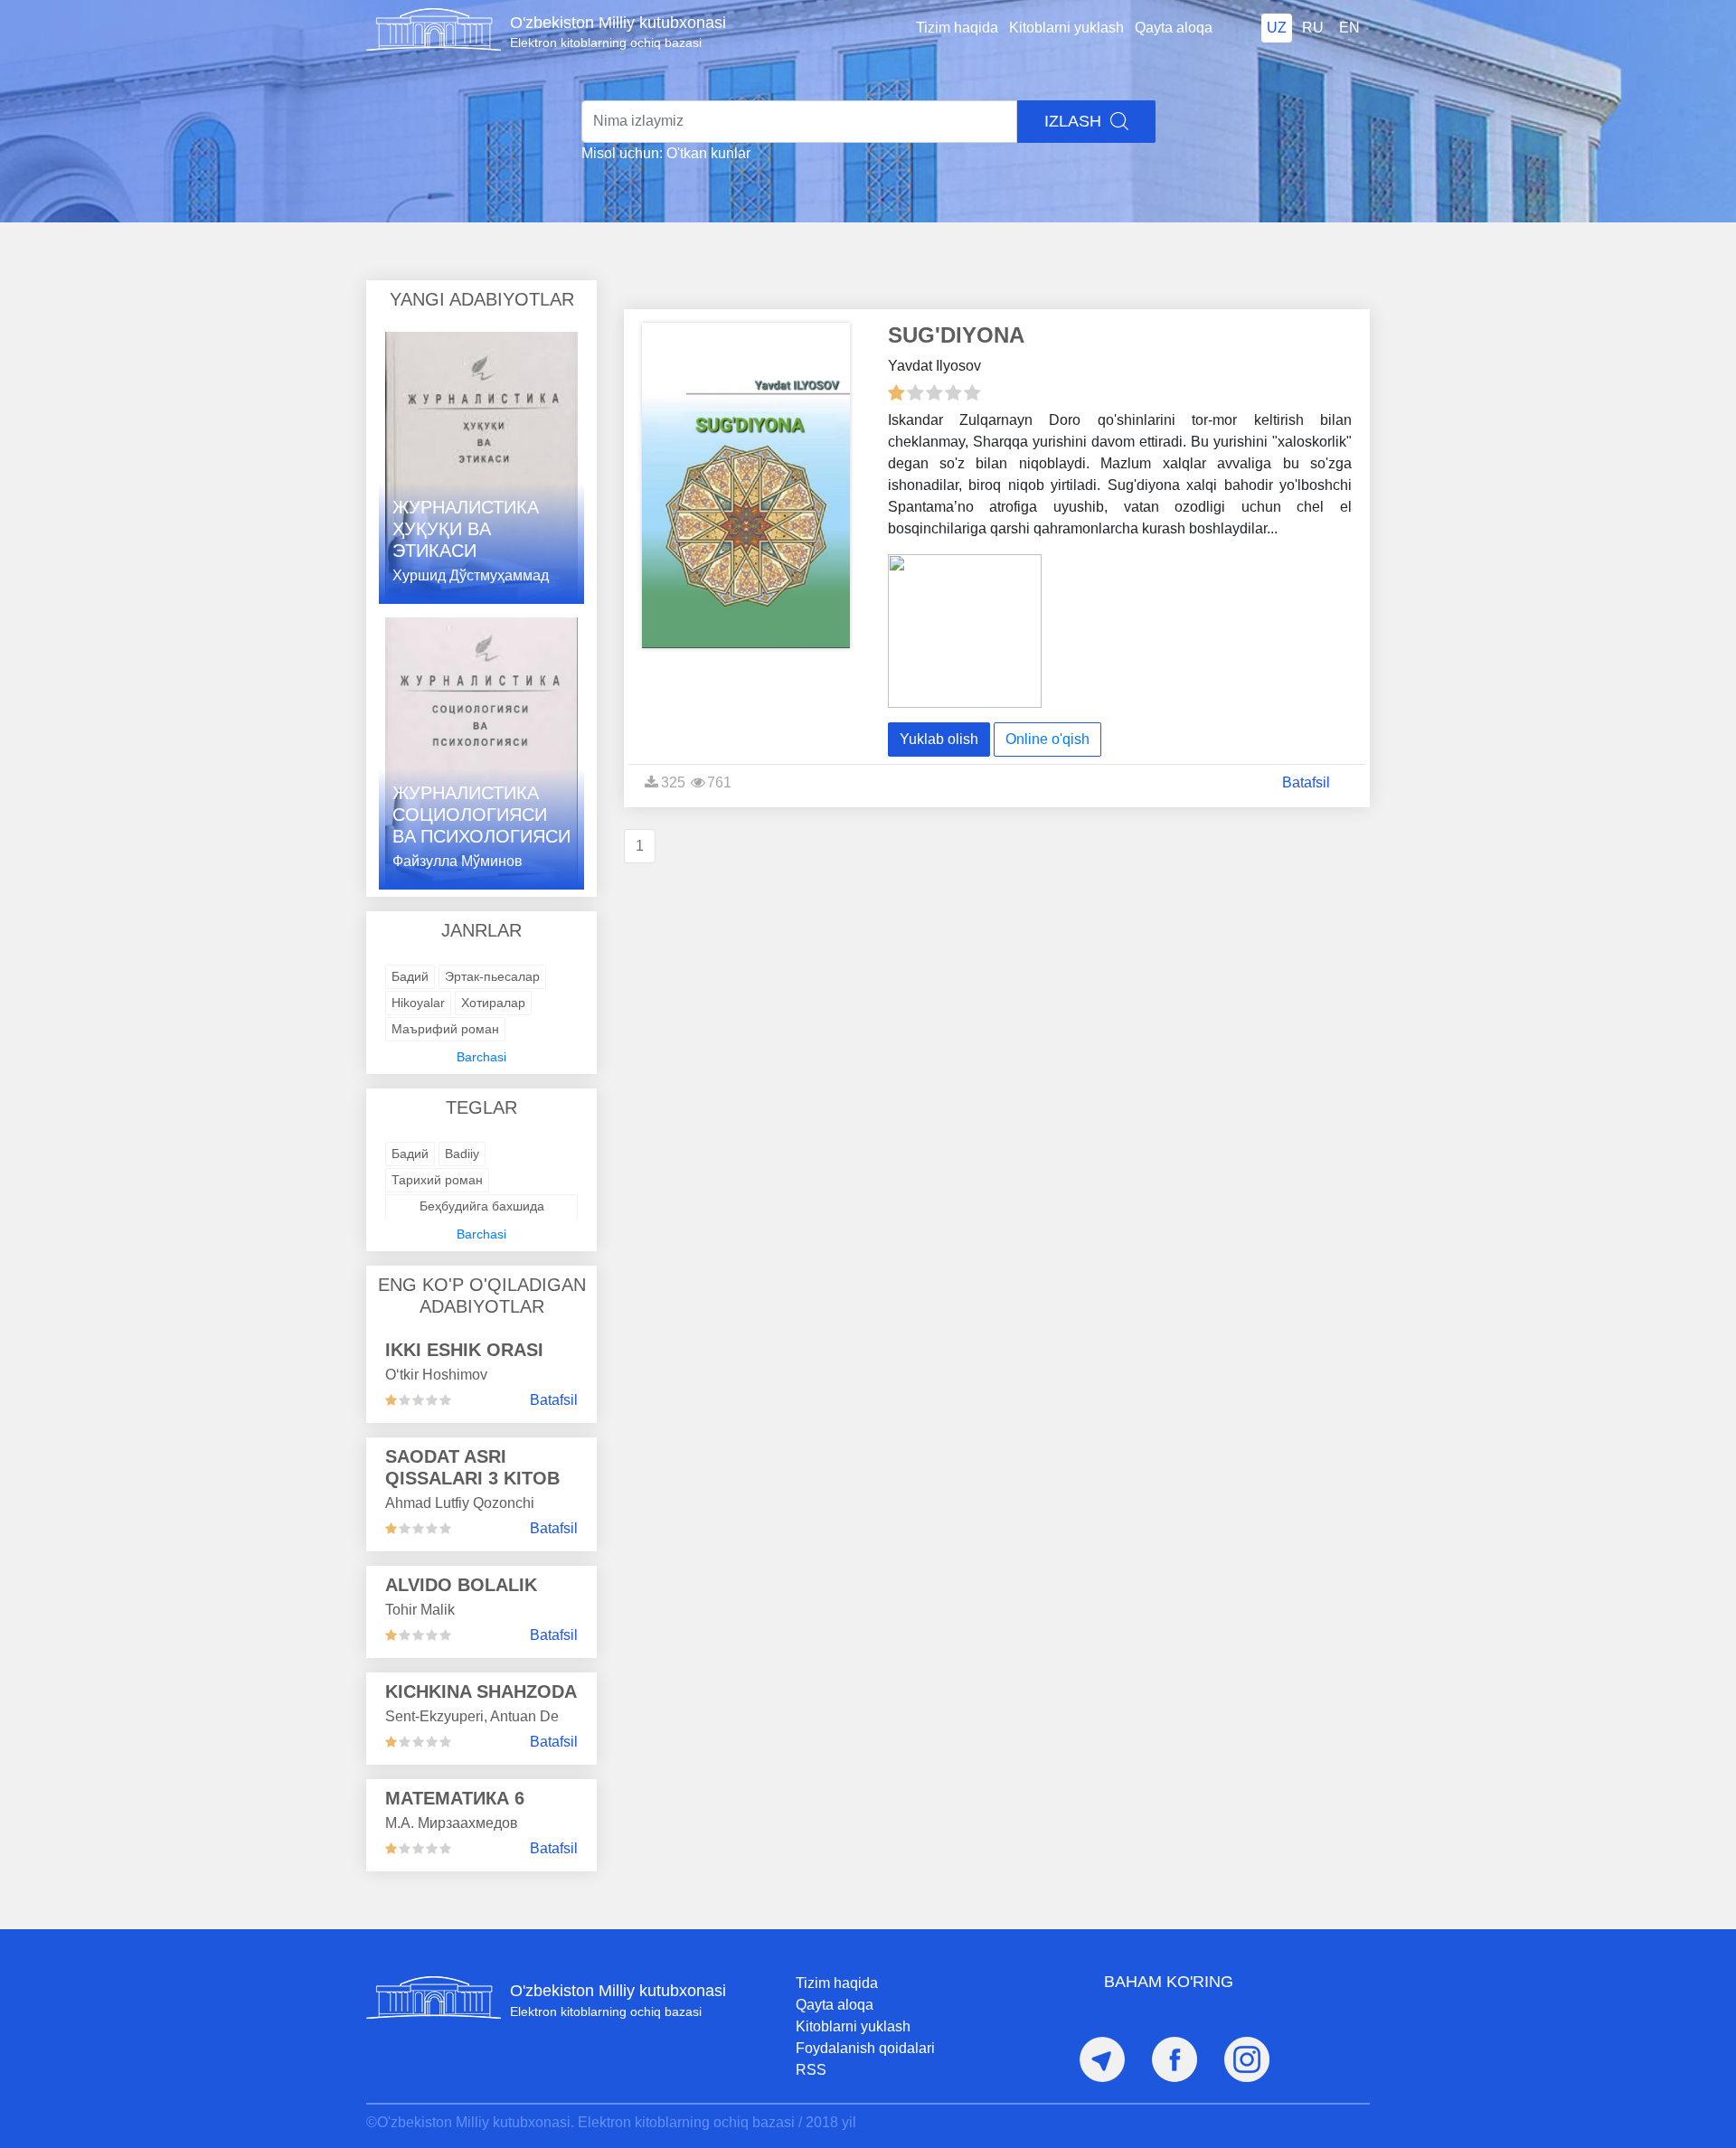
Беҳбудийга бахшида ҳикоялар (482, 1215)
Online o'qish (1047, 739)
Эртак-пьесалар (492, 976)
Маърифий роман (445, 1029)
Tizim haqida (957, 28)
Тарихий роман (437, 1180)
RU (1313, 28)
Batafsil (554, 1400)
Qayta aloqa (1174, 28)
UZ (1277, 28)
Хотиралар (493, 1003)
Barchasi (481, 1057)
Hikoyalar (418, 1003)
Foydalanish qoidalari (865, 2048)
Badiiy (462, 1154)
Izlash (1075, 121)
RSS (811, 2070)
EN (1349, 28)
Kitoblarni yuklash (1066, 28)
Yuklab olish (939, 739)
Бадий (410, 976)
